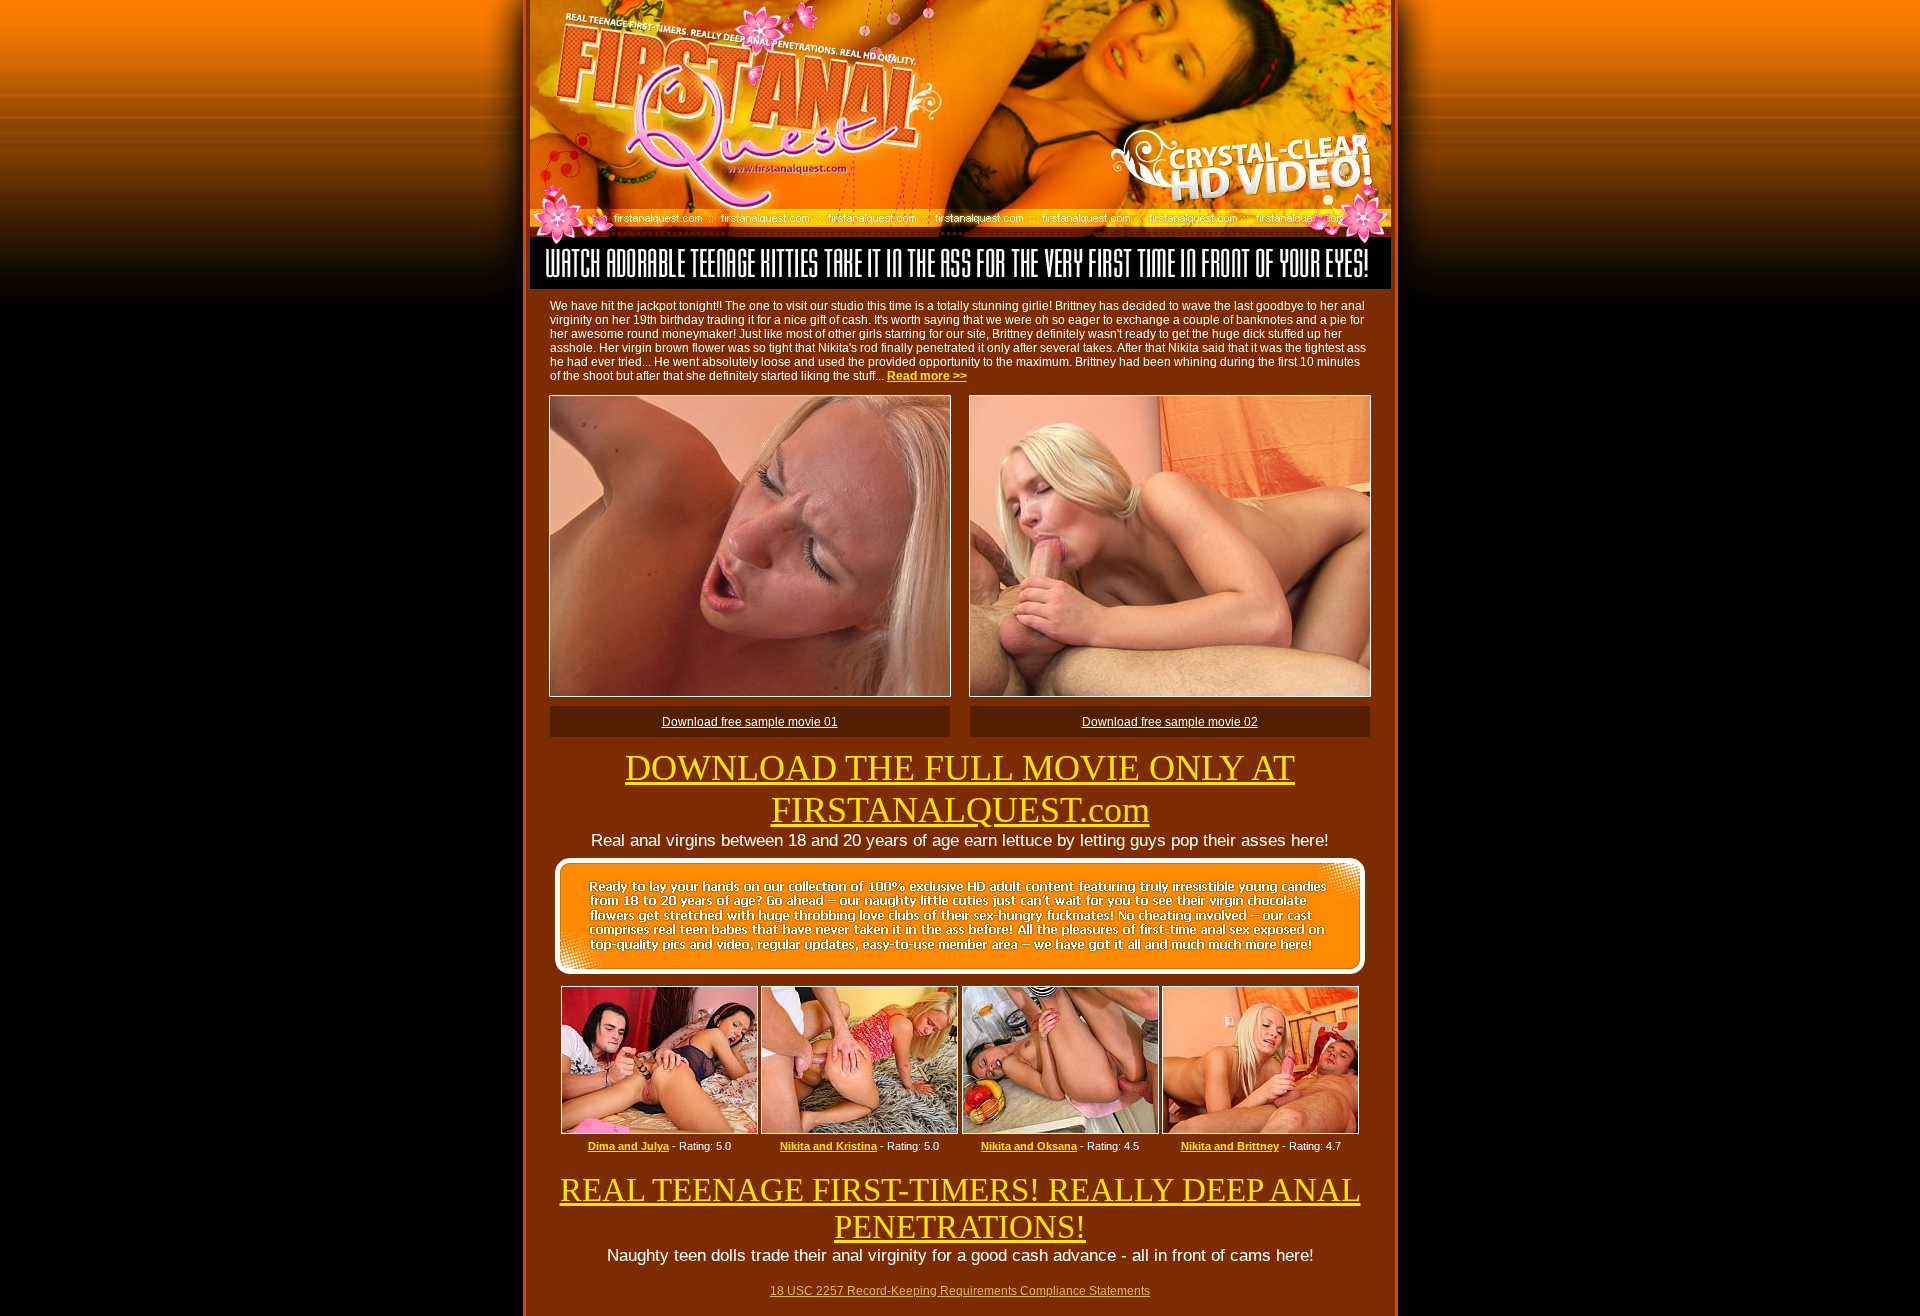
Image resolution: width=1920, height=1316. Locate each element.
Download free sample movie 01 (750, 722)
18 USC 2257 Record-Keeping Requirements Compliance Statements (960, 1291)
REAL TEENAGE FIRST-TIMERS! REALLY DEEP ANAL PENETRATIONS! (960, 1208)
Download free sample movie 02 (1170, 722)
